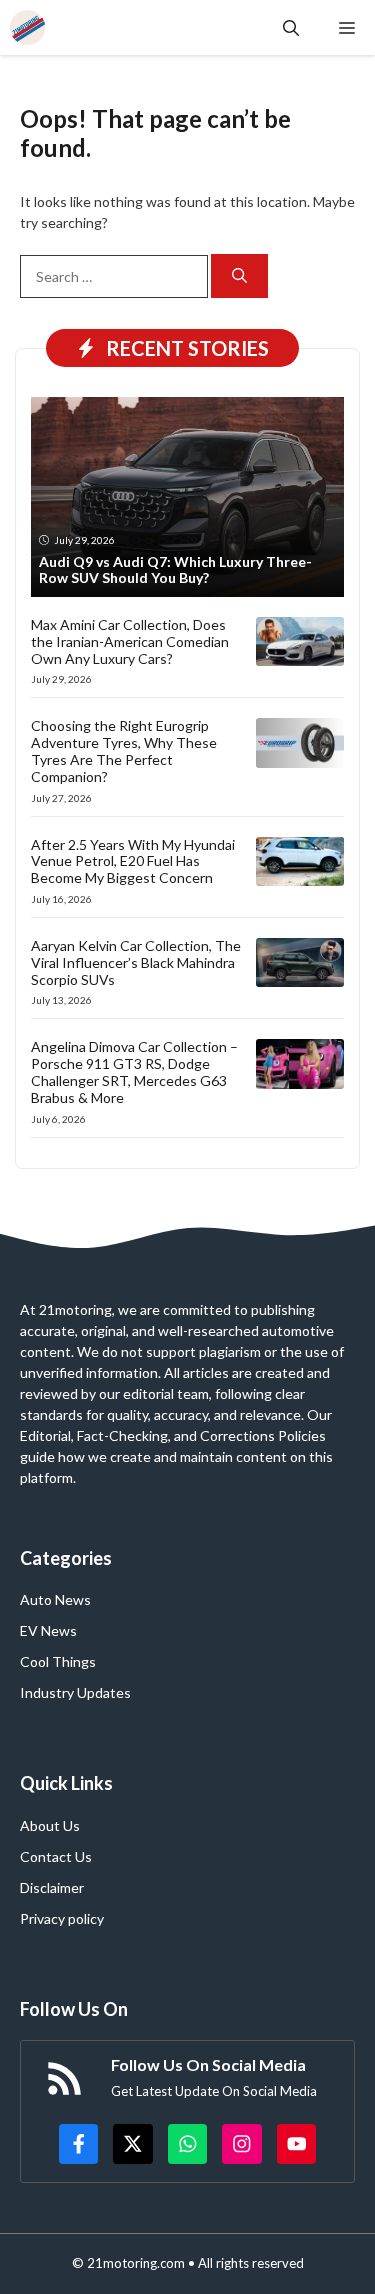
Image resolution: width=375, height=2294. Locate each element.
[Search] (239, 276)
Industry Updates (75, 1692)
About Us (50, 1825)
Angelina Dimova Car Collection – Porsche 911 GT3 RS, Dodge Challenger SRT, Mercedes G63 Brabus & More (134, 1071)
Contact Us (56, 1856)
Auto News (55, 1599)
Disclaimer (52, 1887)
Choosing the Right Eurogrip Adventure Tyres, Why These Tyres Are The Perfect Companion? (124, 750)
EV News (48, 1630)
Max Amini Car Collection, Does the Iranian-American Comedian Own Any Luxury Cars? (130, 641)
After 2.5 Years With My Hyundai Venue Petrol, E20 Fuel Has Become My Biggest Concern (133, 861)
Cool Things (58, 1661)
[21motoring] (27, 27)
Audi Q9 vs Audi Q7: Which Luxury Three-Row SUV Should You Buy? (175, 570)
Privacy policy (62, 1918)
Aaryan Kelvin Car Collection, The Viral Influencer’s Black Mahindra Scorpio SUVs (136, 962)
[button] (291, 27)
